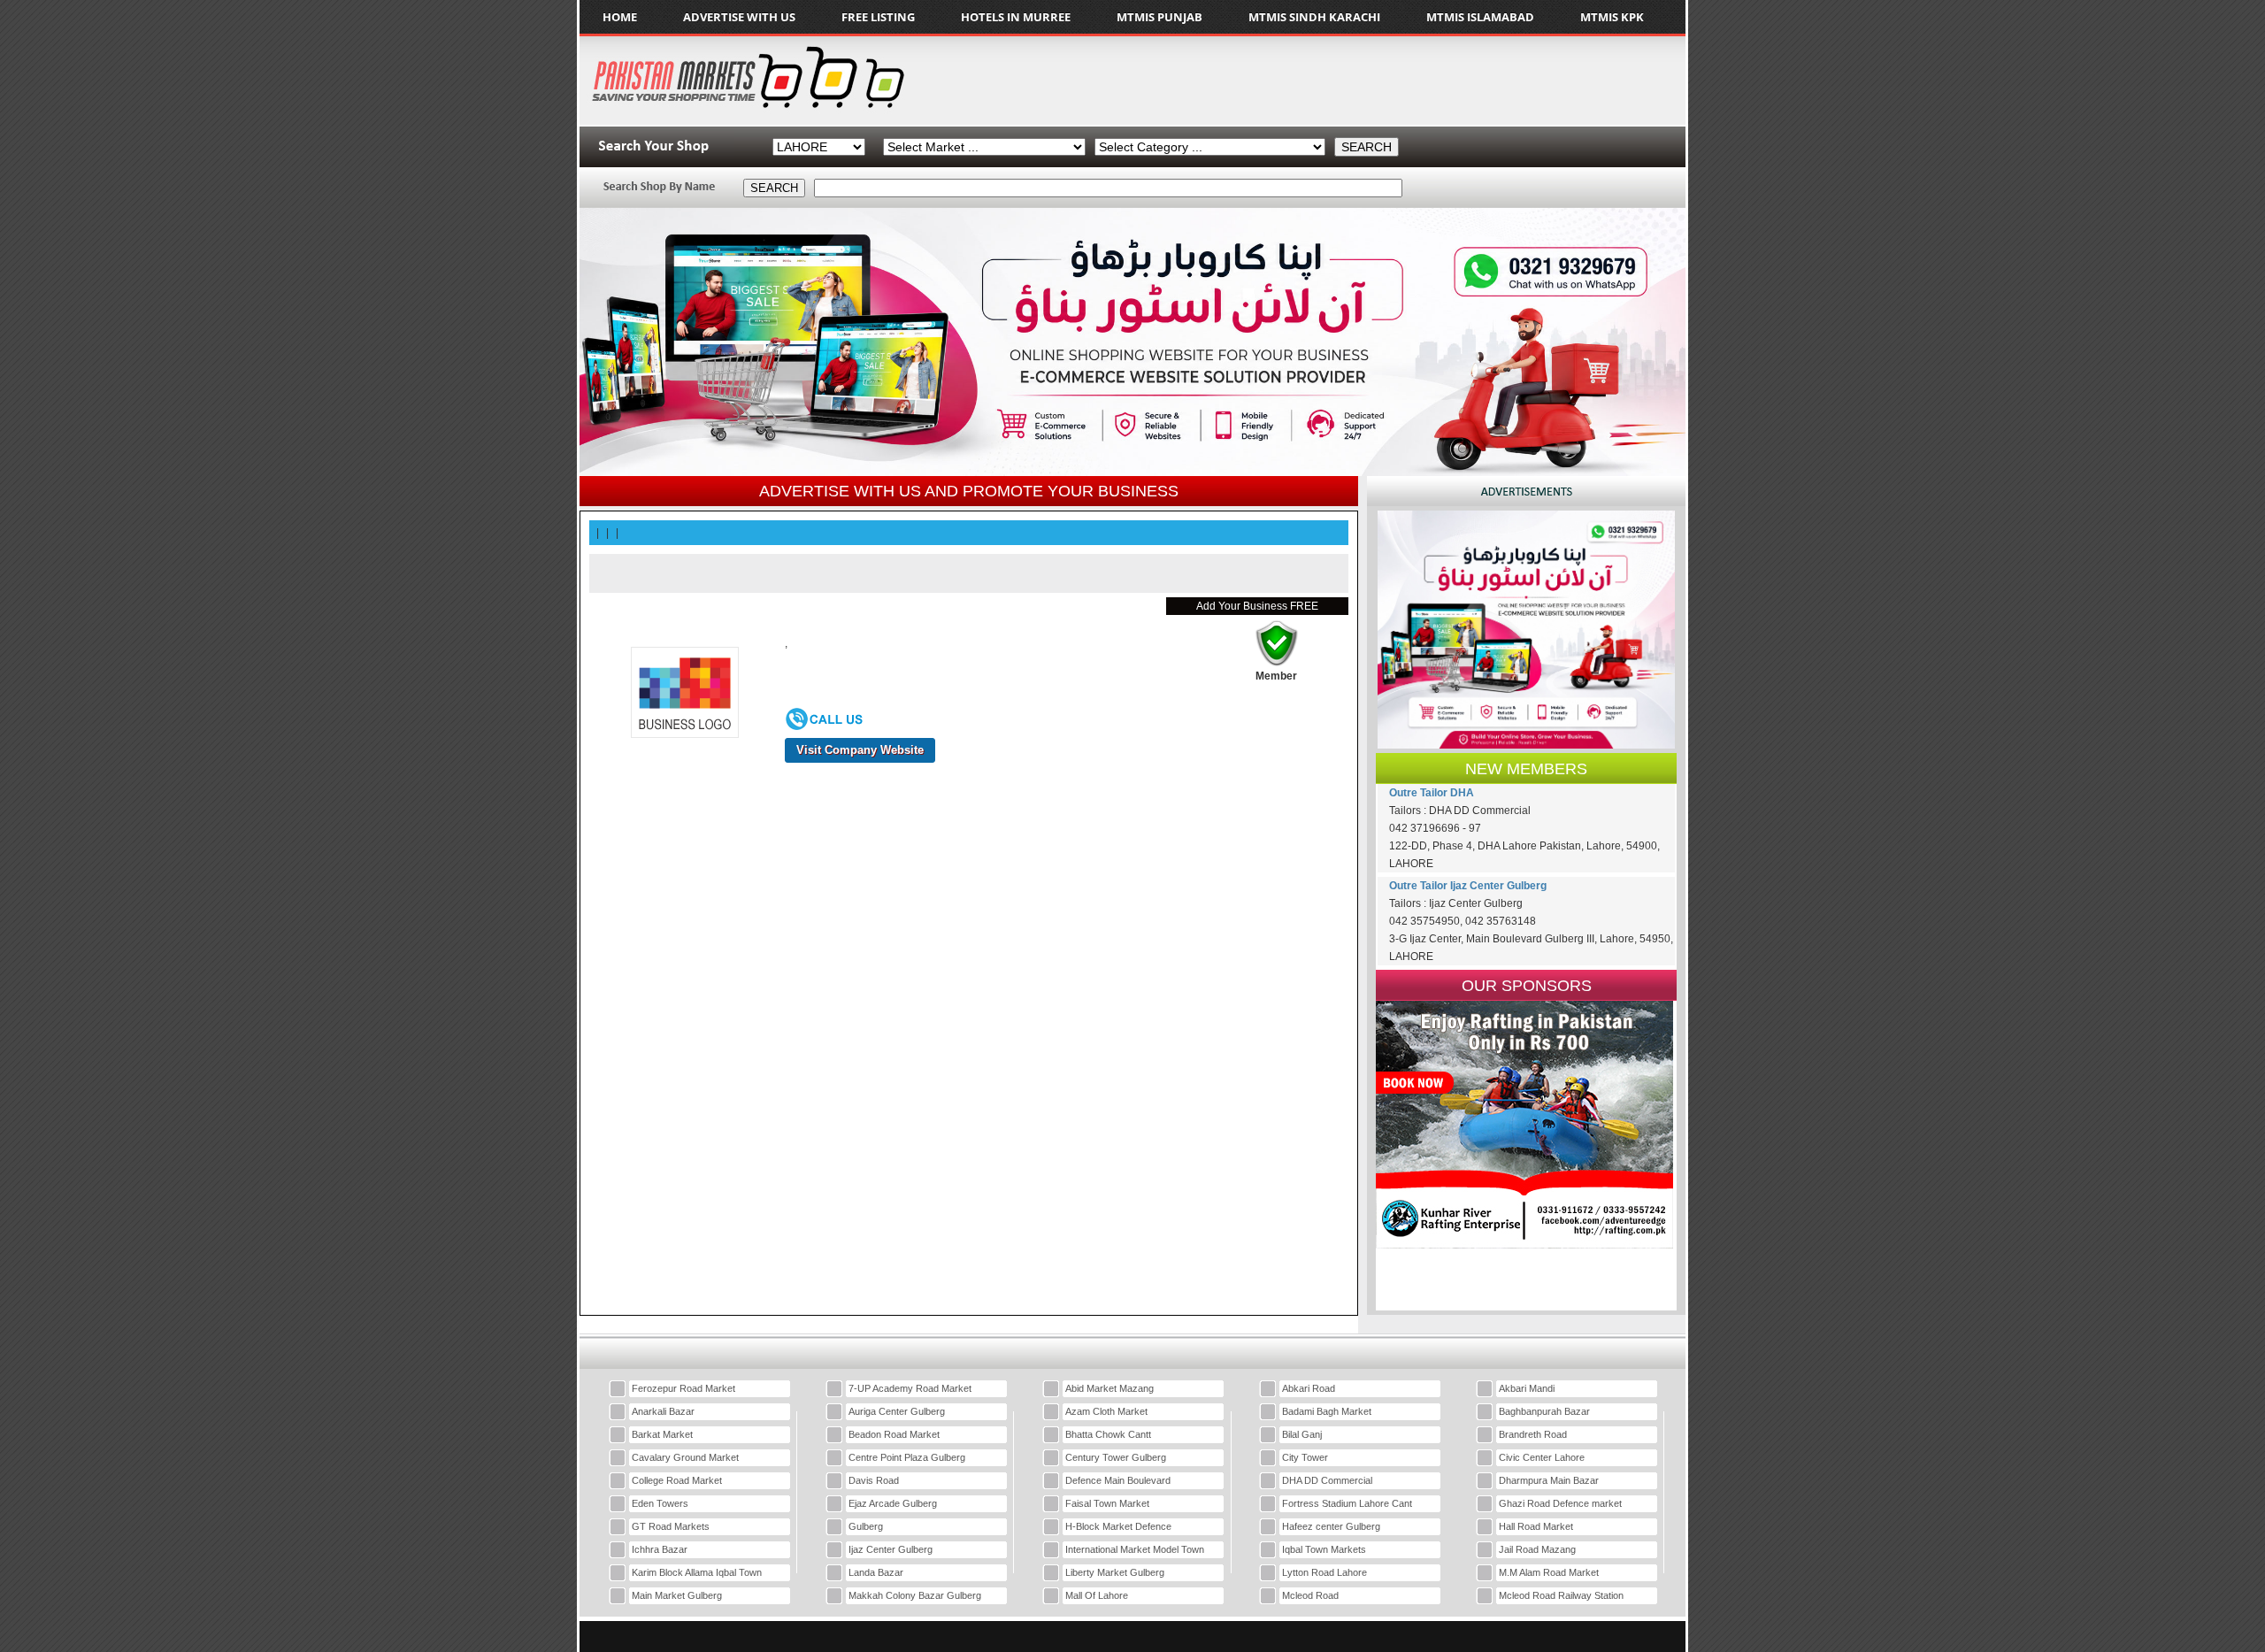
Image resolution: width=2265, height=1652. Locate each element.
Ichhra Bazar (660, 1549)
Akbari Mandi (1527, 1388)
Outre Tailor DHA (1432, 793)
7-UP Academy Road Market (910, 1388)
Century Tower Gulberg (1116, 1457)
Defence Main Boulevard (1118, 1480)
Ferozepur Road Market (683, 1388)
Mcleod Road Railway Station (1561, 1595)
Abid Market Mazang (1109, 1388)
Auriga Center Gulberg (897, 1411)
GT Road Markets (671, 1526)
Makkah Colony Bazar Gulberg (915, 1595)
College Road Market (677, 1480)
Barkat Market (662, 1434)
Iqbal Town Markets (1324, 1549)
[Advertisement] (1353, 81)
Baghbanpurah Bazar (1544, 1411)
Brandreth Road (1533, 1434)
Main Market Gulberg (677, 1595)
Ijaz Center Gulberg (891, 1549)
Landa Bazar (876, 1572)
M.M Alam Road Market (1549, 1572)
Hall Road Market (1536, 1526)
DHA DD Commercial (1327, 1480)
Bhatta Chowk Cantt (1108, 1434)
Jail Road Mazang (1537, 1549)
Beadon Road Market (894, 1434)
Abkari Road (1309, 1388)
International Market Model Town (1135, 1549)
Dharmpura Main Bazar (1549, 1480)
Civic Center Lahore (1542, 1457)
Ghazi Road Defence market (1560, 1503)
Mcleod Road (1310, 1595)
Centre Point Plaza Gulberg (907, 1457)
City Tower (1305, 1457)
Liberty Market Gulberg (1115, 1572)
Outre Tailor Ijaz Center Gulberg (1468, 886)
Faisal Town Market (1107, 1503)
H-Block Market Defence (1118, 1526)
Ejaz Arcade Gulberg (893, 1503)
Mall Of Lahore (1097, 1595)
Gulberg (866, 1526)
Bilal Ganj (1302, 1434)
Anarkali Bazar (663, 1411)
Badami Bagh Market (1327, 1411)
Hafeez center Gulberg (1331, 1526)
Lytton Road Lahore (1324, 1572)
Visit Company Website (860, 750)
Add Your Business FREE (1257, 606)
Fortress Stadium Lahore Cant (1347, 1503)
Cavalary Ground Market (685, 1457)
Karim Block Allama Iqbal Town (697, 1572)
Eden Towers (660, 1503)
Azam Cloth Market (1106, 1411)
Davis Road (874, 1480)
